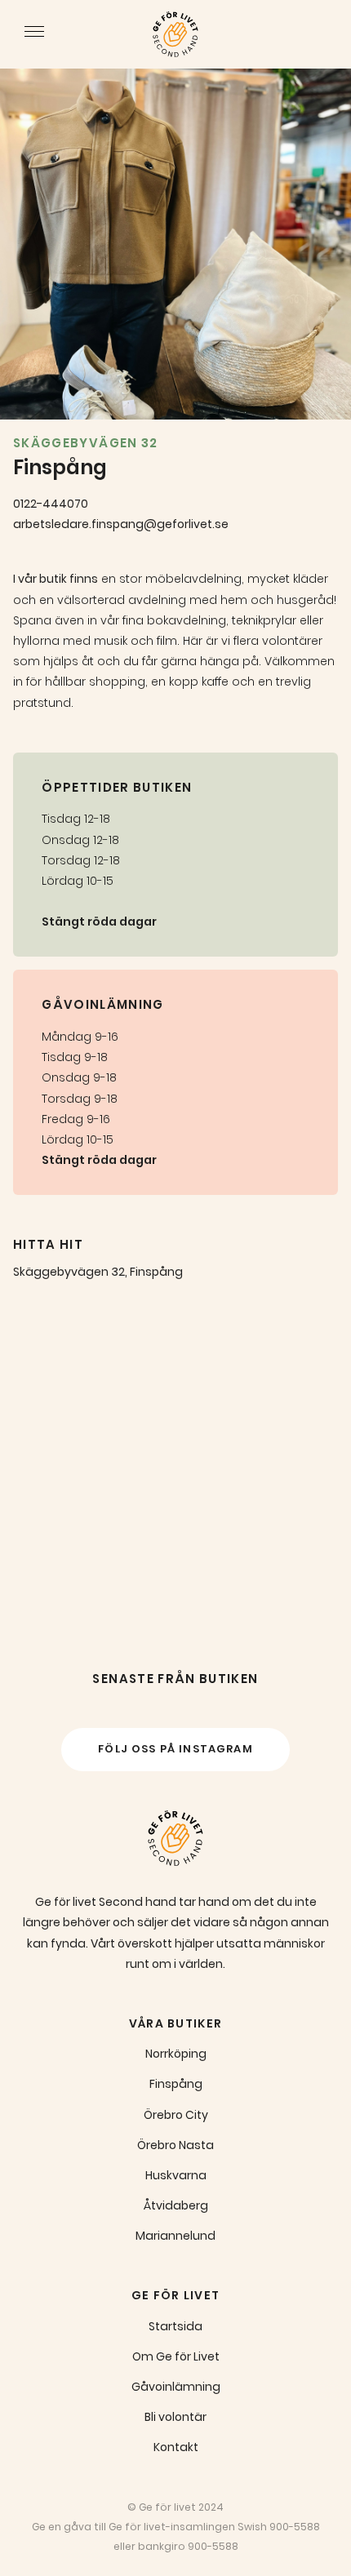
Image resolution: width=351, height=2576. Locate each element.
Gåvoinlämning (176, 2387)
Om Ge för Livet (176, 2356)
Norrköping (176, 2054)
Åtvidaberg (176, 2205)
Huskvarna (176, 2175)
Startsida (175, 2326)
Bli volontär (175, 2417)
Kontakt (176, 2447)
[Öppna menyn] (34, 34)
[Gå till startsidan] (175, 34)
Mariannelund (175, 2236)
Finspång (176, 2084)
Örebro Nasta (175, 2145)
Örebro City (176, 2115)
